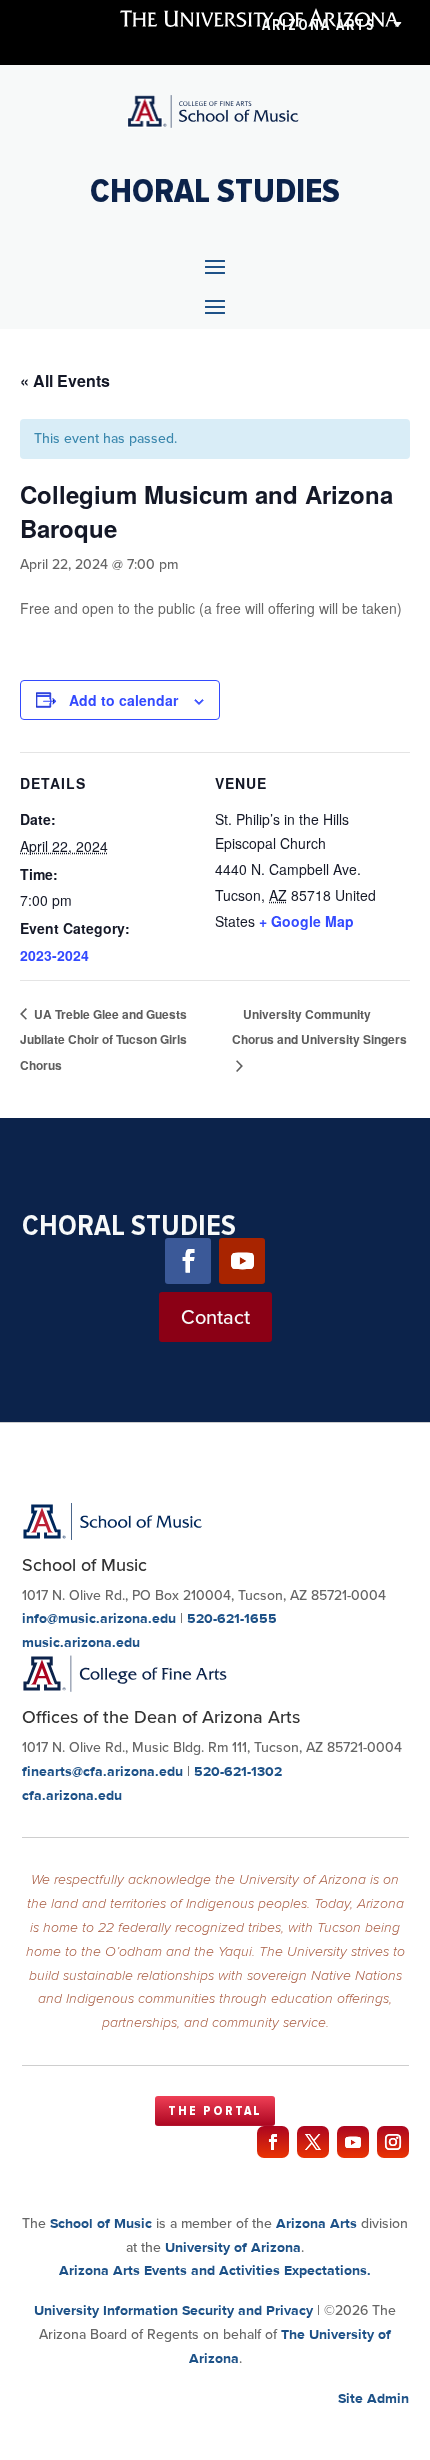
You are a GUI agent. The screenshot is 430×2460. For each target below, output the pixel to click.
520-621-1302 (238, 1771)
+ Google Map (306, 921)
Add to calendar (123, 700)
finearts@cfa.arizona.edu (102, 1771)
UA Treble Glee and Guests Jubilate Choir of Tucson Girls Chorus (103, 1040)
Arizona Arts (318, 25)
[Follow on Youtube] (242, 1261)
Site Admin (373, 2398)
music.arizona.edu (81, 1642)
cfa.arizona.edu (72, 1795)
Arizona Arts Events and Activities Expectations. (215, 2270)
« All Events (65, 380)
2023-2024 (54, 955)
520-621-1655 (232, 1618)
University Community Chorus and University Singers (319, 1027)
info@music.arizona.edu (99, 1618)
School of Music (101, 2223)
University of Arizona (233, 2247)
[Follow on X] (313, 2142)
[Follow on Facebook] (188, 1261)
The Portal (215, 2111)
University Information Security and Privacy (173, 2310)
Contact (215, 1317)
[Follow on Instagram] (393, 2142)
